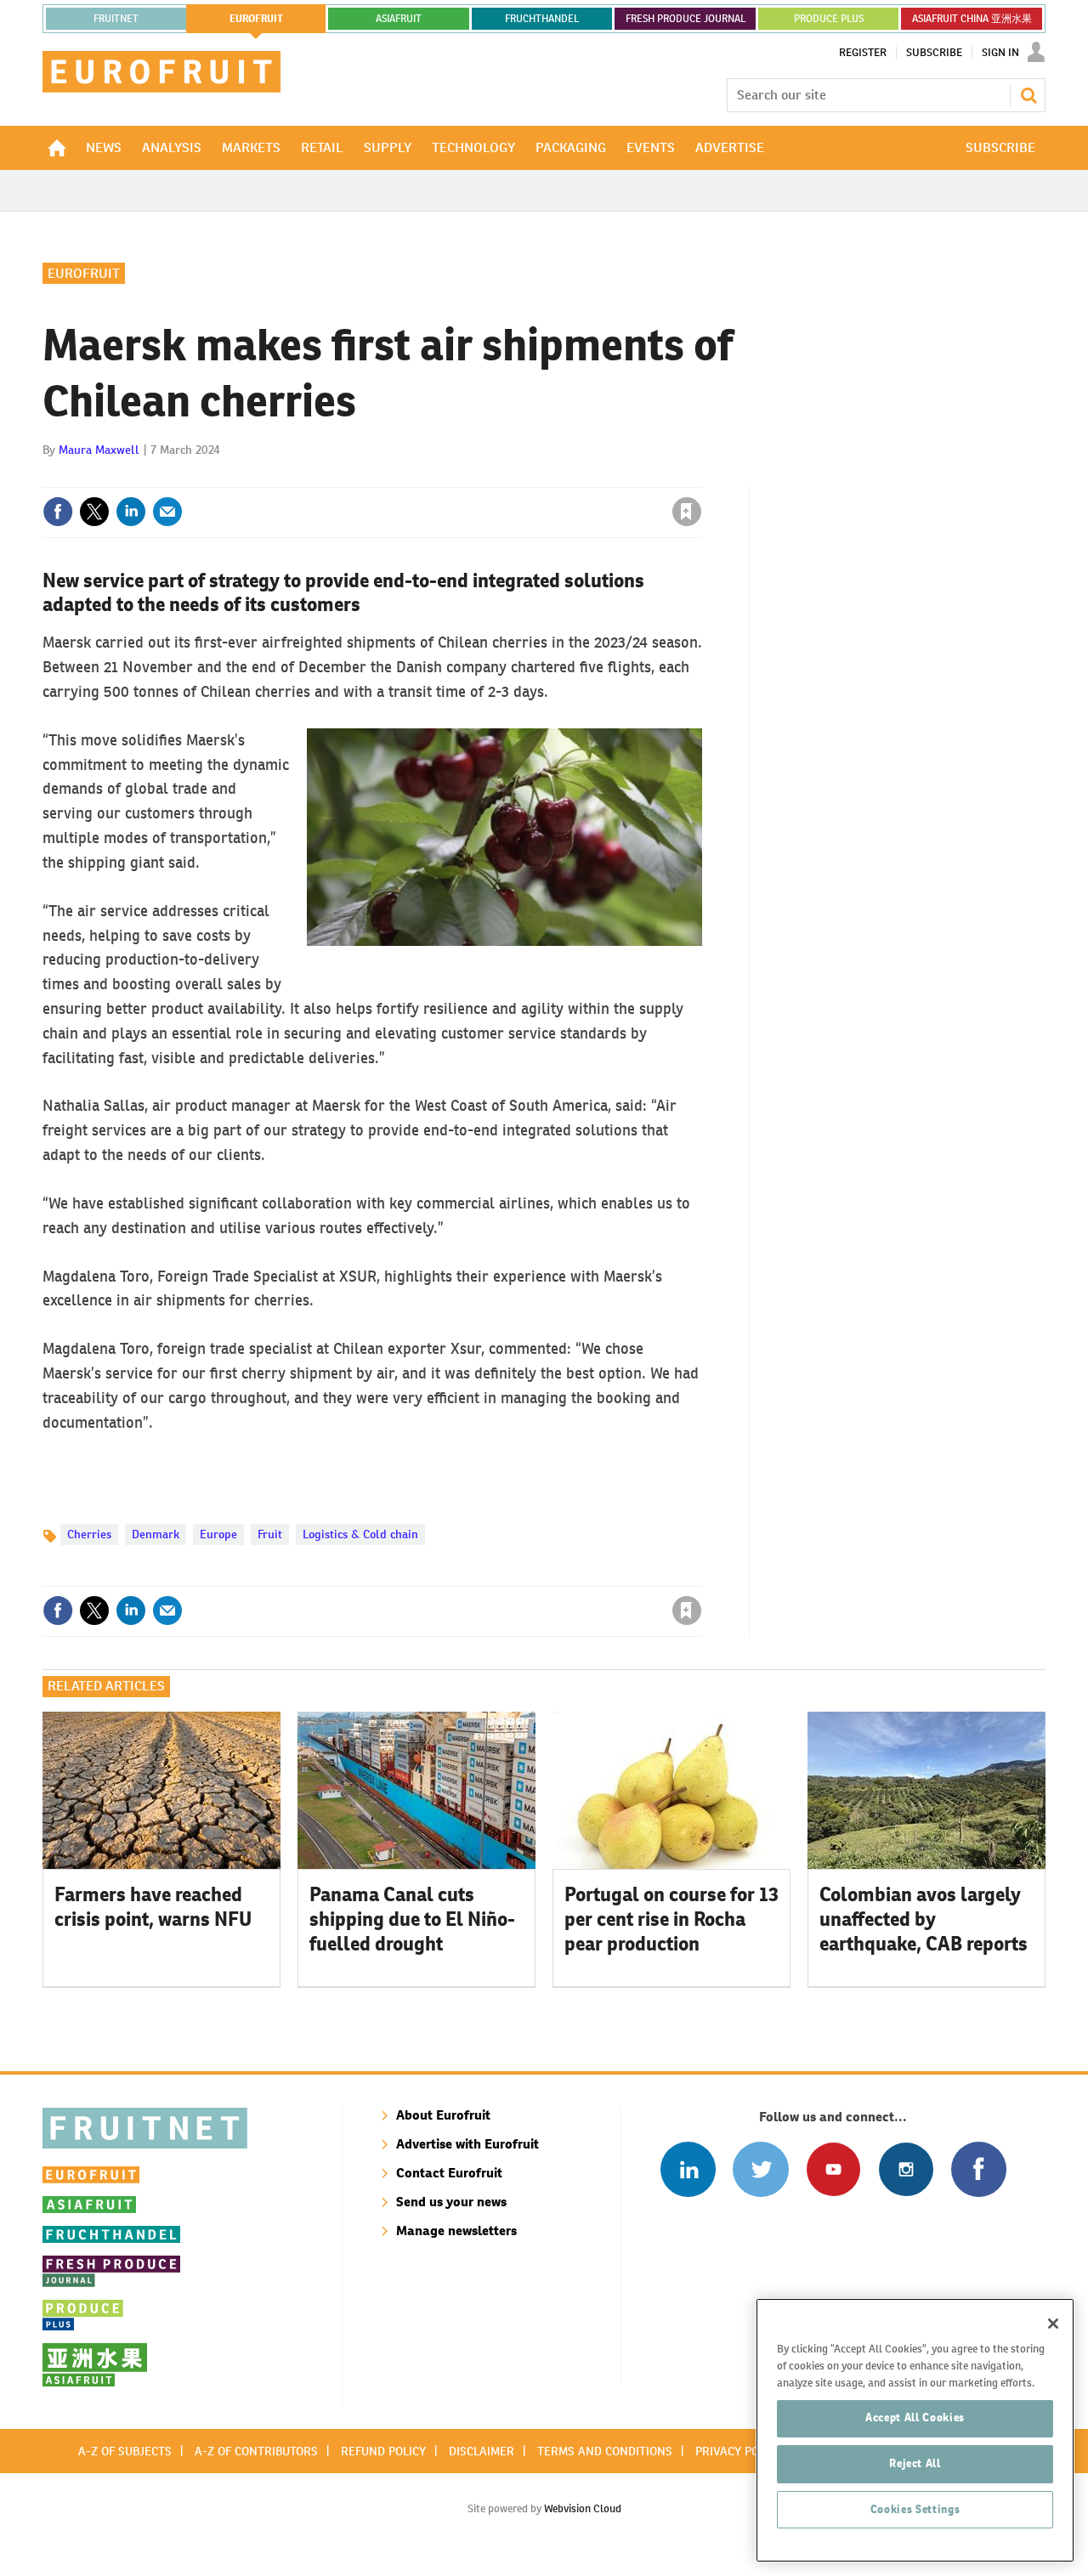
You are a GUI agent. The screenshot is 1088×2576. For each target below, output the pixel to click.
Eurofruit (84, 273)
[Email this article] (167, 512)
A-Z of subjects (125, 2451)
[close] (701, 477)
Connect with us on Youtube (833, 2169)
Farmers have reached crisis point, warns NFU (153, 1907)
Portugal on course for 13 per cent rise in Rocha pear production (671, 1919)
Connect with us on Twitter (760, 2169)
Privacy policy (739, 2451)
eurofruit (256, 19)
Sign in (484, 477)
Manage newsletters (456, 2231)
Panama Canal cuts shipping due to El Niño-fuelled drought (412, 1919)
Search (1028, 95)
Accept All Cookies (915, 2417)
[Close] (1053, 2324)
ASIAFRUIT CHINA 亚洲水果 (972, 19)
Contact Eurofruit (449, 2173)
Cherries (89, 1534)
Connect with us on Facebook (979, 2169)
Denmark (156, 1534)
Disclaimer (482, 2451)
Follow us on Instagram (906, 2169)
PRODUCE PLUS (829, 19)
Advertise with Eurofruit (467, 2144)
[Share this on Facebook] (58, 512)
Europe (218, 1534)
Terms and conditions (605, 2451)
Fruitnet (116, 19)
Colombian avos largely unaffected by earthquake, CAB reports (924, 1919)
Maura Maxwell (99, 450)
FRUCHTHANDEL (542, 19)
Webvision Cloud (583, 2508)
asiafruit (399, 19)
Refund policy (383, 2451)
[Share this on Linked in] (131, 512)
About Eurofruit (443, 2115)
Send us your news (451, 2202)
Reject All (915, 2463)
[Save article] (687, 512)
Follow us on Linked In (688, 2169)
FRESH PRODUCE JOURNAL (686, 19)
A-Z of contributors (256, 2451)
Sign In (1000, 53)
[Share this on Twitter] (94, 512)
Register (863, 53)
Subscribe (934, 53)
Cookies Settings (915, 2509)
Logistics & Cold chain (360, 1534)
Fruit (270, 1534)
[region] (915, 2430)
